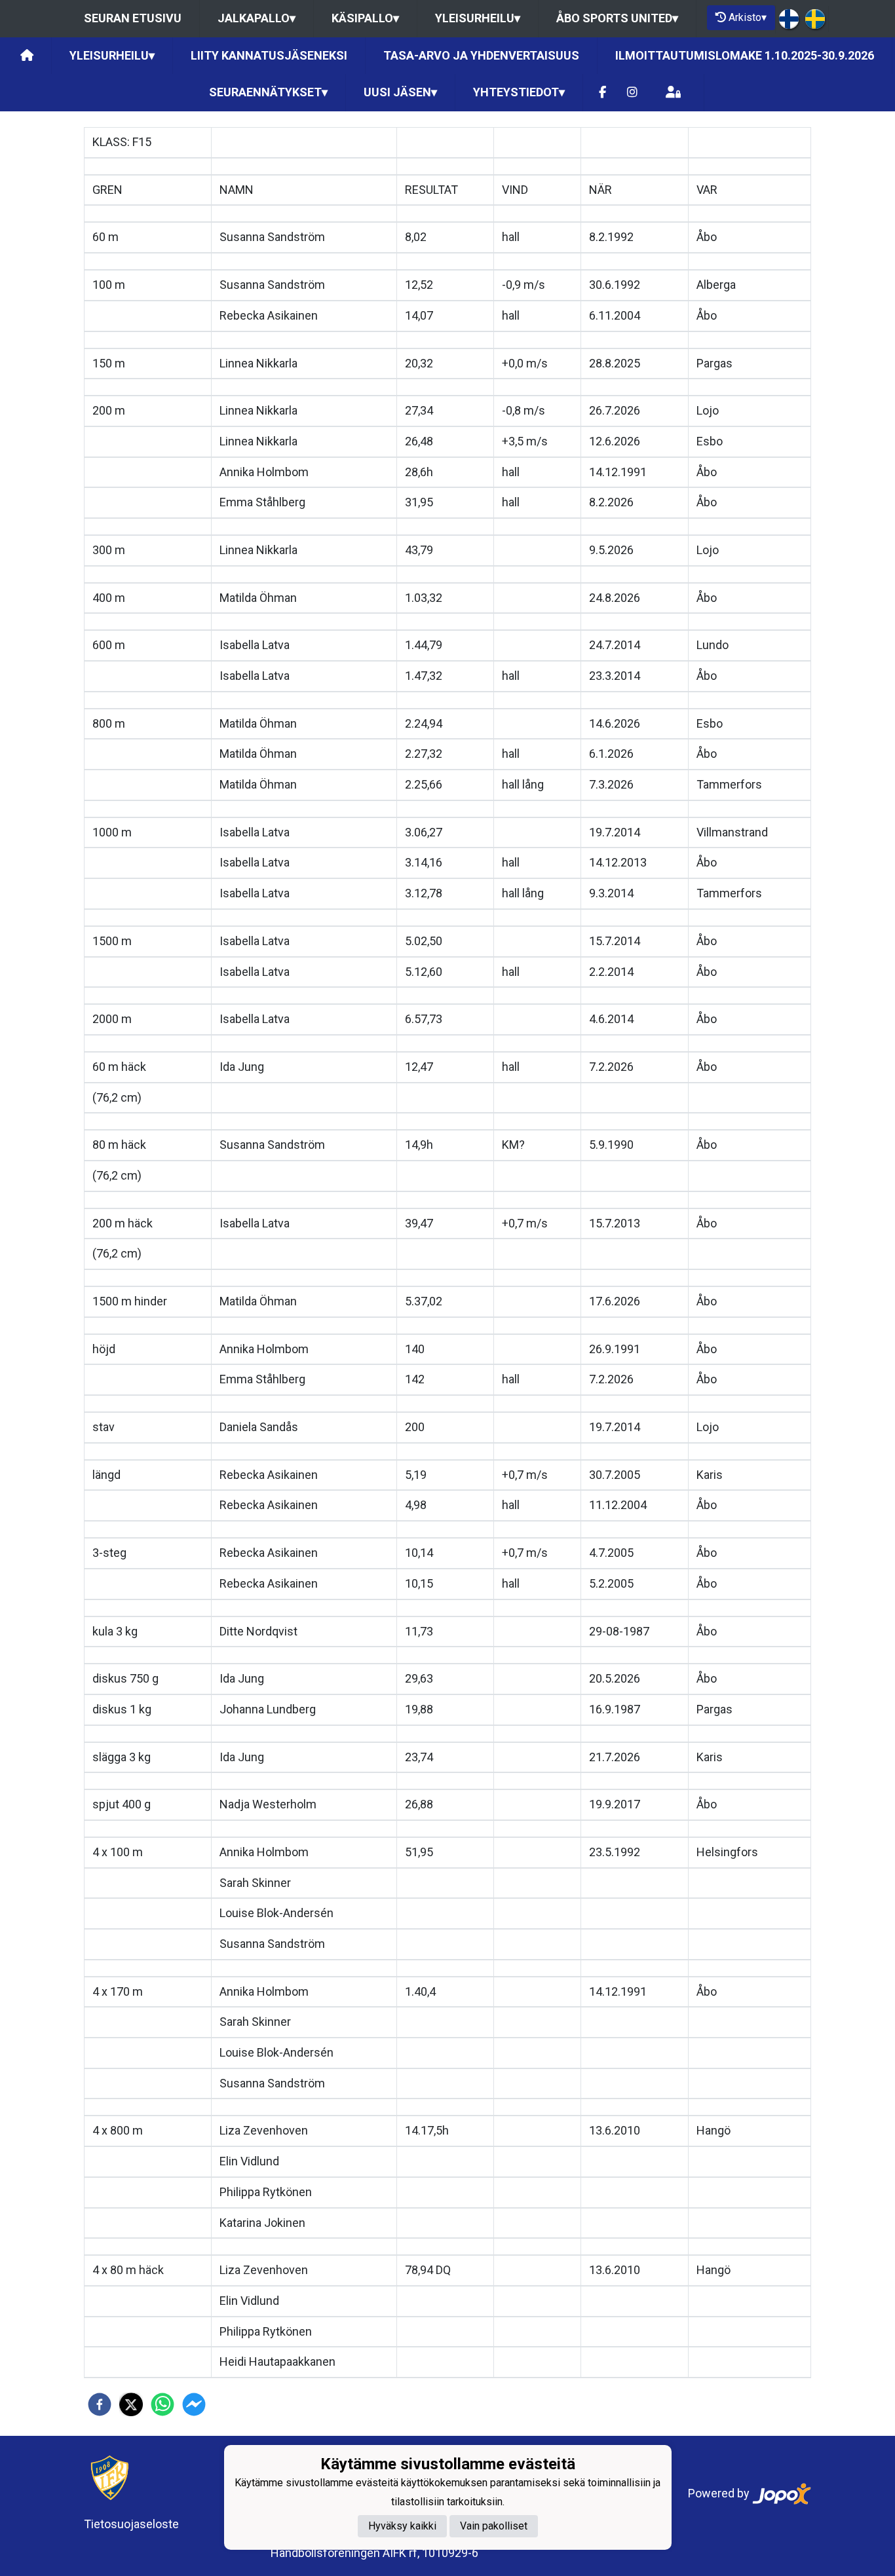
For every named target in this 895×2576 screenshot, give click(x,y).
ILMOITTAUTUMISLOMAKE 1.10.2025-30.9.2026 (745, 55)
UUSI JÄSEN (400, 92)
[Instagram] (632, 93)
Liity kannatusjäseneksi (269, 55)
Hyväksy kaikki (402, 2526)
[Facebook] (602, 93)
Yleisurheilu (478, 18)
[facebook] (100, 2404)
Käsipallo (365, 18)
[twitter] (131, 2404)
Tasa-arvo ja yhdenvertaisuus (481, 55)
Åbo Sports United (617, 18)
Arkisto (748, 17)
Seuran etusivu (133, 18)
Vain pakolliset (494, 2526)
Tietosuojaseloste (131, 2524)
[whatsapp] (162, 2404)
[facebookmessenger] (194, 2404)
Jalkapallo (257, 18)
